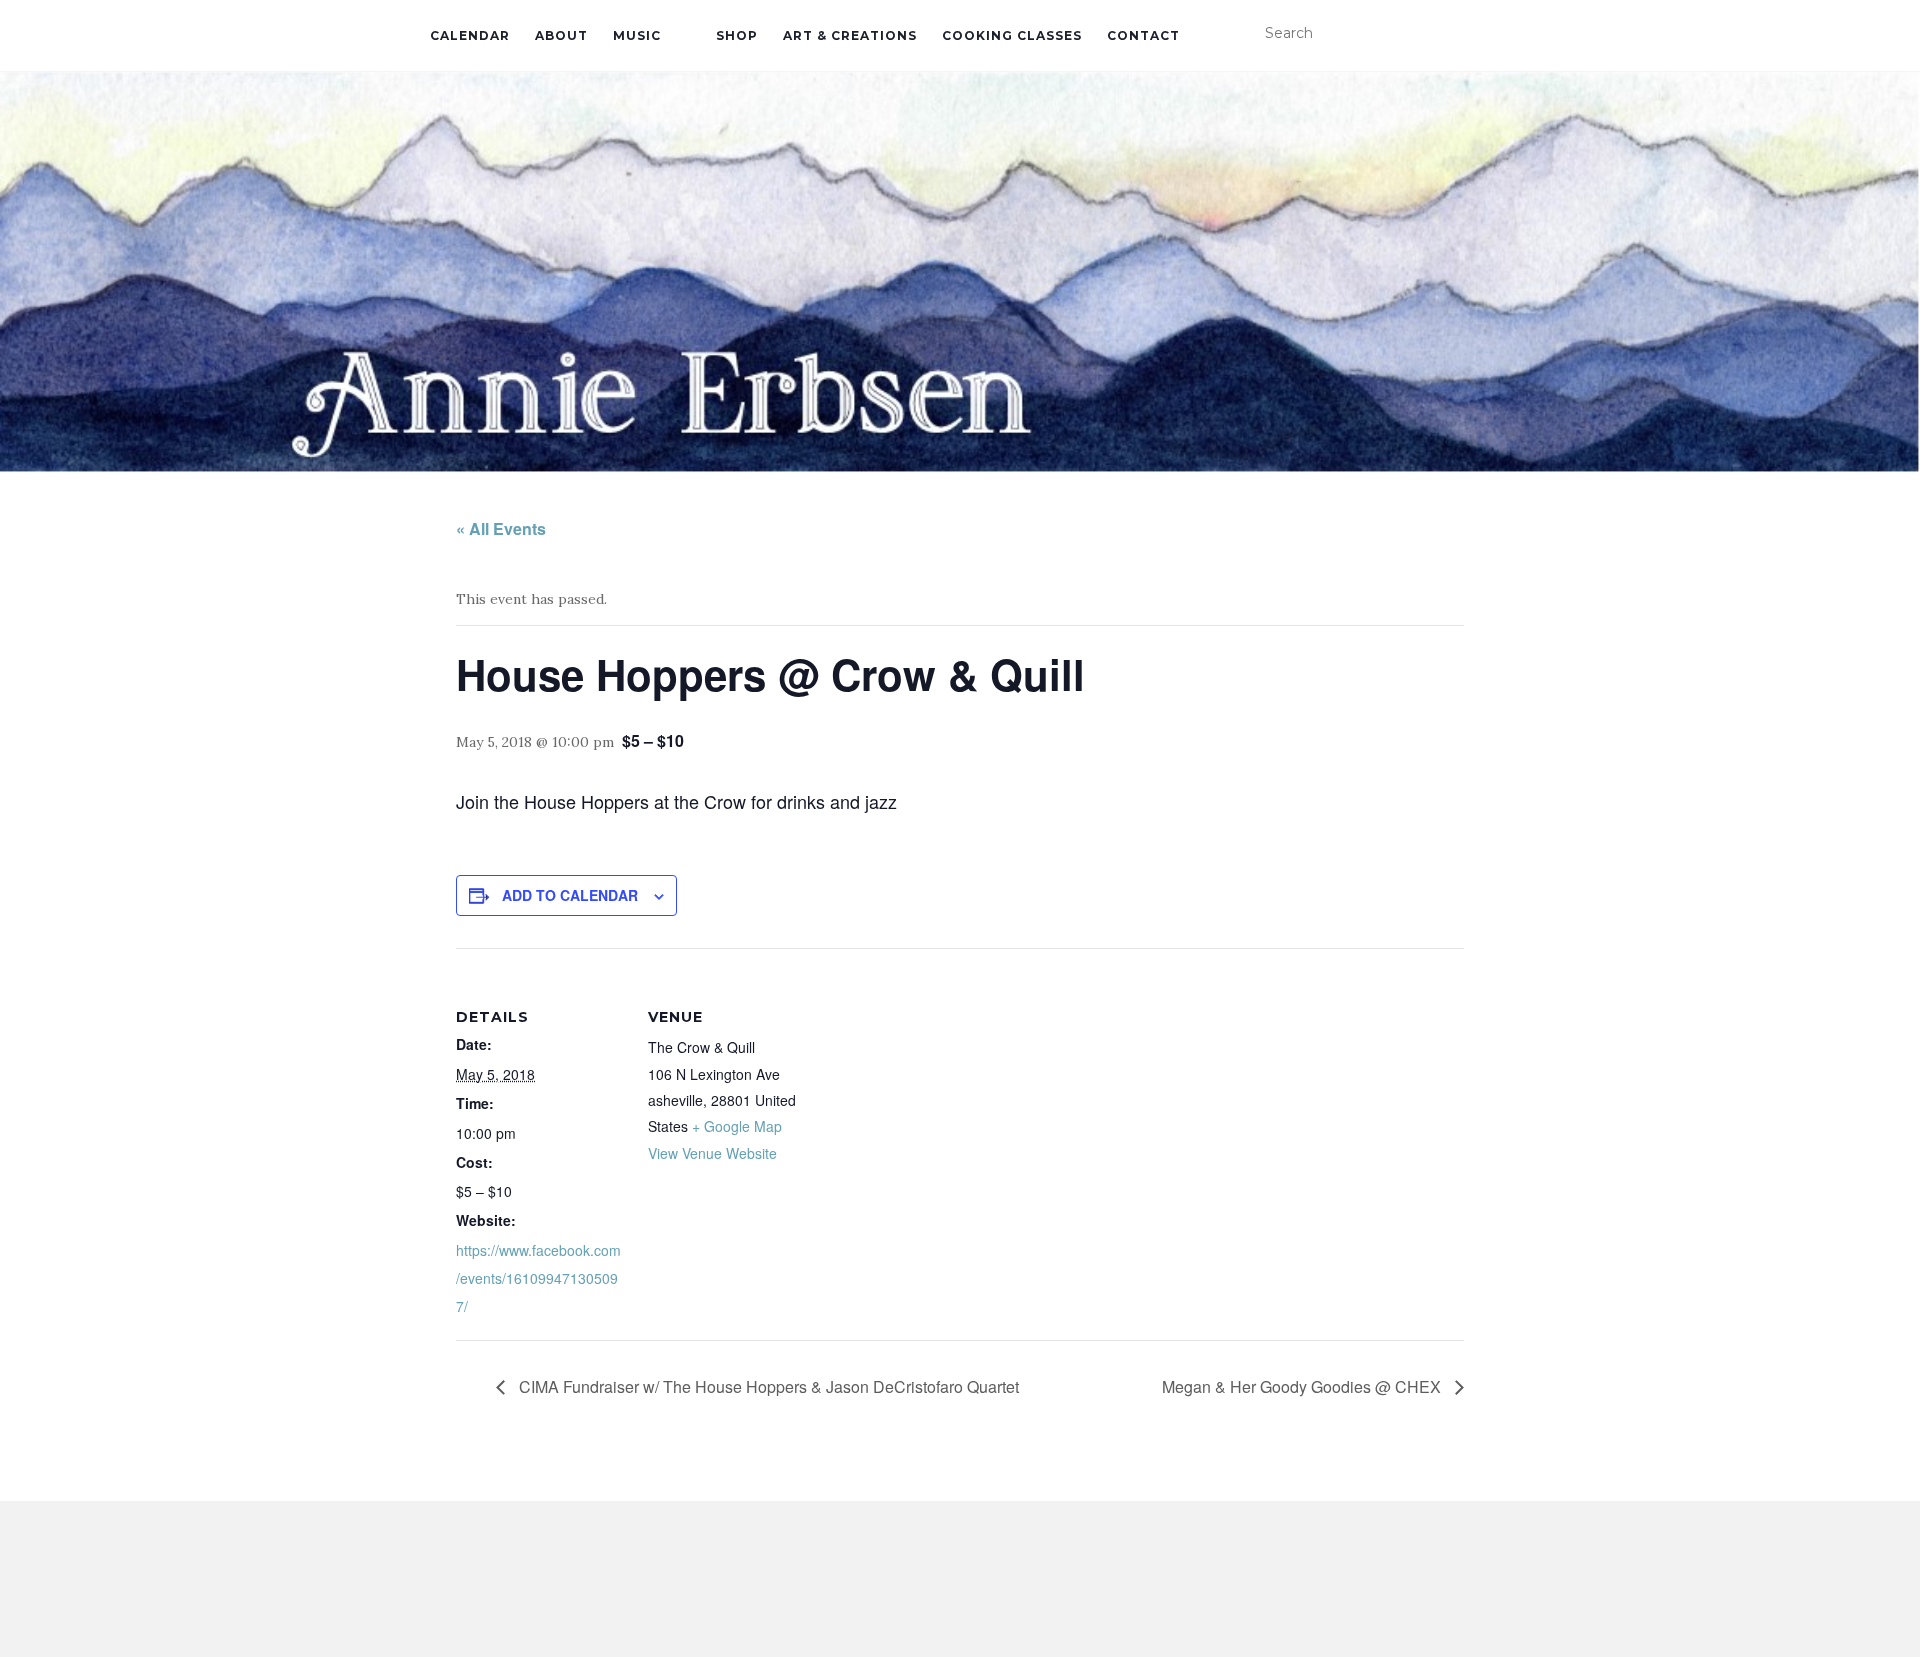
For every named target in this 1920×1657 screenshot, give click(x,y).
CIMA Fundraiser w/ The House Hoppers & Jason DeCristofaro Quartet (767, 1386)
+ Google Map (737, 1126)
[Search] (1477, 34)
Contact (1143, 35)
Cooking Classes (1012, 35)
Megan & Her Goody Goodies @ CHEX (1303, 1386)
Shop (737, 35)
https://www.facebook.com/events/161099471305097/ (538, 1278)
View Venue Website (712, 1153)
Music (637, 35)
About (561, 35)
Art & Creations (850, 35)
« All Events (501, 528)
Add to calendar (570, 895)
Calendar (470, 35)
